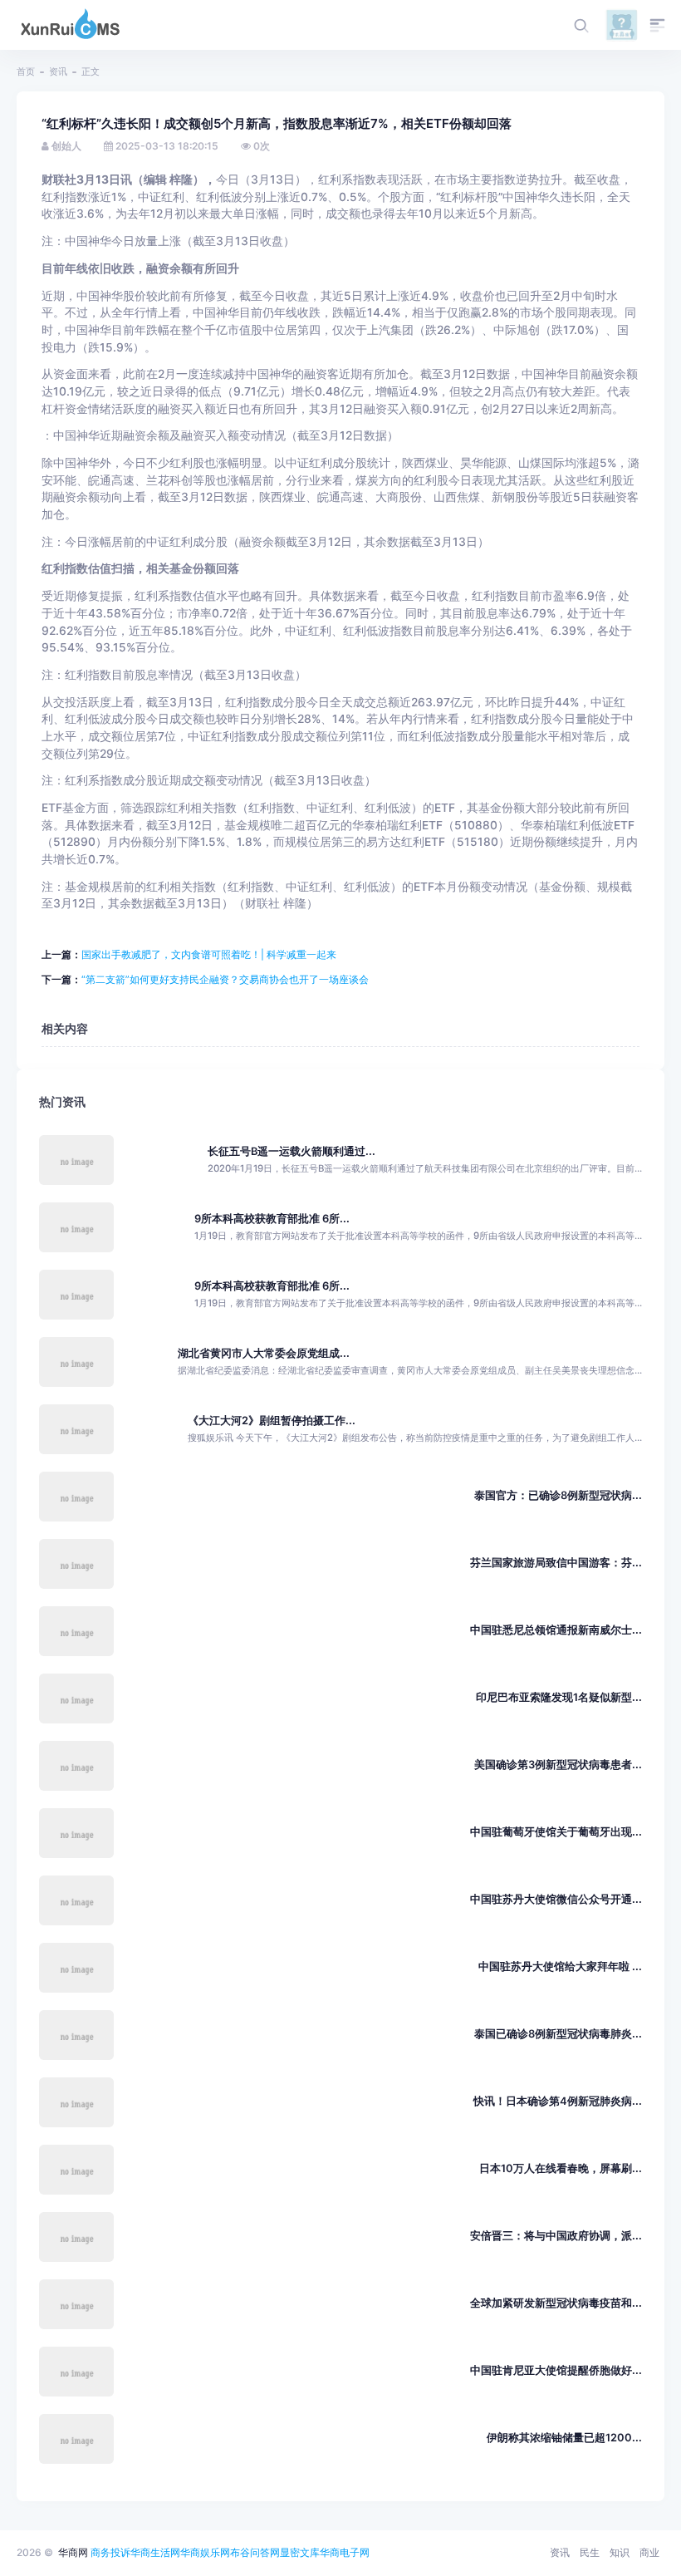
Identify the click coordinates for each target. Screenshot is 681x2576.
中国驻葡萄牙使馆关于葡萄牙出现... (556, 1832)
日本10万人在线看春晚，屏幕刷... (561, 2168)
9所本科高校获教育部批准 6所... (272, 1219)
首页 (26, 71)
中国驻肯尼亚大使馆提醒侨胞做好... (556, 2370)
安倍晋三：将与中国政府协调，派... (556, 2236)
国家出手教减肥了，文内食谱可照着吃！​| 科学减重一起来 (209, 954)
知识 (620, 2552)
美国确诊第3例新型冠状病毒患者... (558, 1765)
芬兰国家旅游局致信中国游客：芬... (556, 1563)
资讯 (58, 71)
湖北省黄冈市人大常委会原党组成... (264, 1353)
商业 (649, 2552)
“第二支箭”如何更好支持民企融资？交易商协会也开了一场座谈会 (225, 979)
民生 (590, 2552)
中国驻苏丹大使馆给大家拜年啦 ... (560, 1966)
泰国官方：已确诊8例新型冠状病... (558, 1495)
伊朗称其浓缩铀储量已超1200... (564, 2438)
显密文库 (300, 2552)
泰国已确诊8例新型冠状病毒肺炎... (558, 2034)
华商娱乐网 (205, 2552)
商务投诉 (110, 2552)
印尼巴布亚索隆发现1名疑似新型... (559, 1697)
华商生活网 (155, 2552)
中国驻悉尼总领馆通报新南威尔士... (556, 1630)
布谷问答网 (255, 2552)
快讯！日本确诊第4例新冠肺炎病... (558, 2101)
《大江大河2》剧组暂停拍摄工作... (272, 1421)
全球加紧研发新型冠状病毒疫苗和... (556, 2303)
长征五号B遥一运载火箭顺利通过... (292, 1151)
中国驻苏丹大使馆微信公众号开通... (556, 1899)
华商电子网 (345, 2552)
